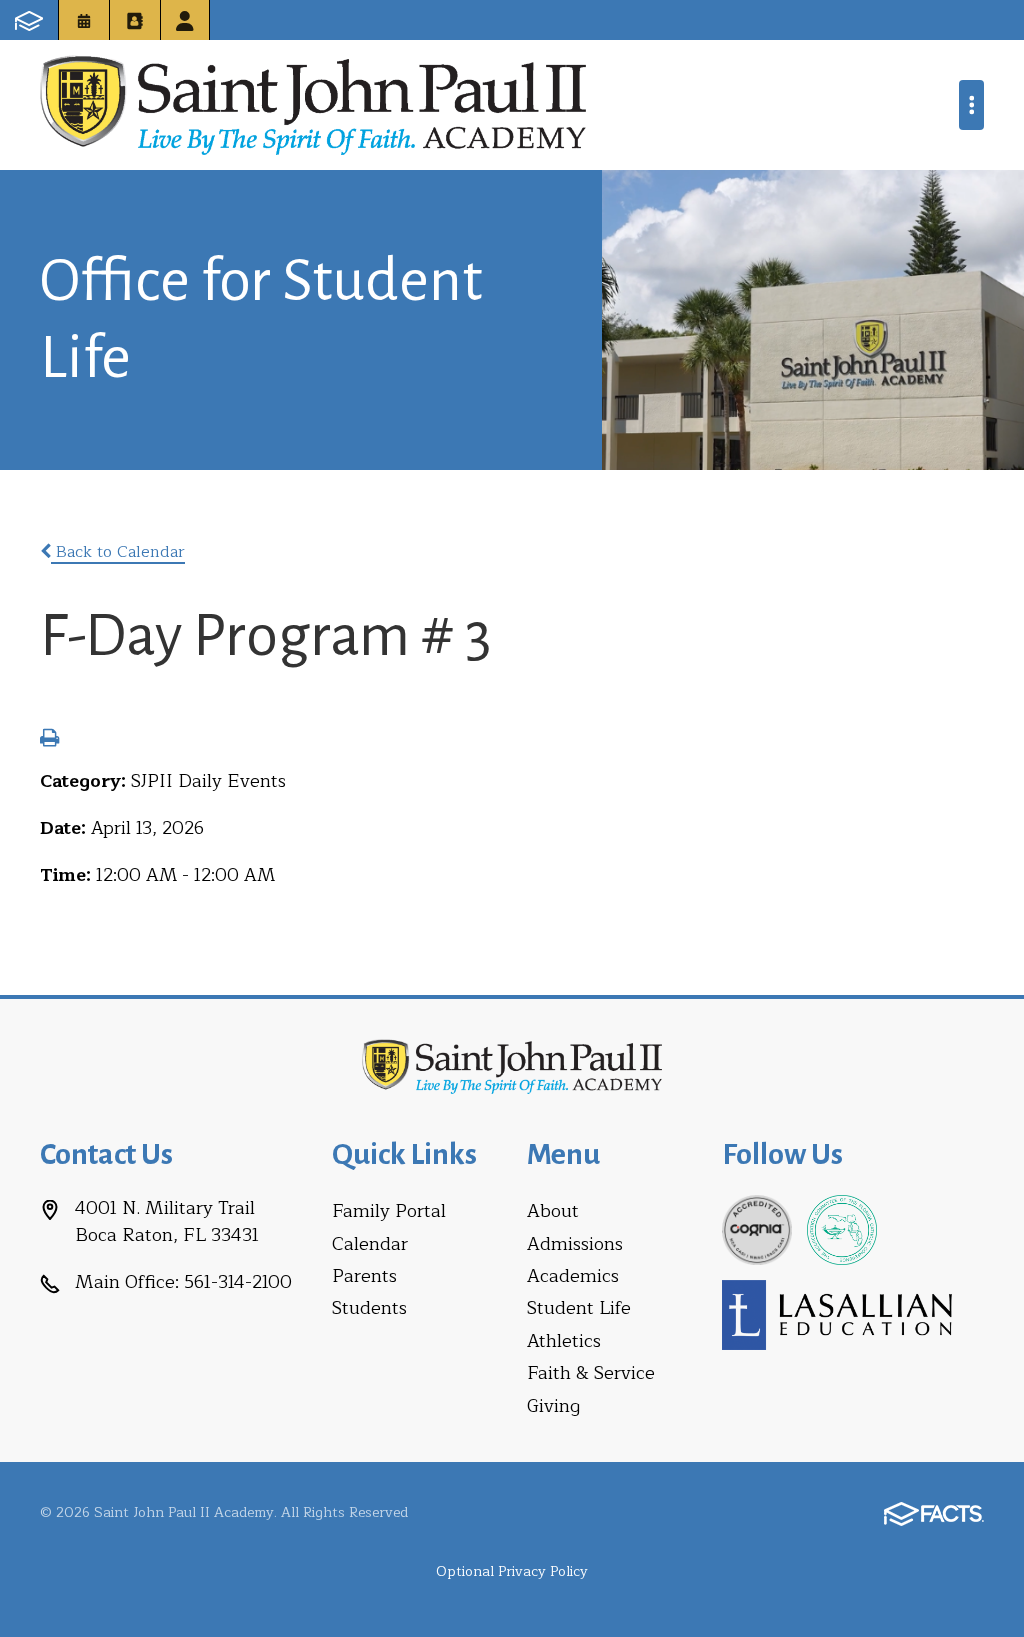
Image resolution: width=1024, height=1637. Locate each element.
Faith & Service (591, 1373)
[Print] (49, 740)
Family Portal (389, 1211)
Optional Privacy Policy (512, 1571)
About (553, 1211)
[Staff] (185, 20)
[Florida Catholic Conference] (842, 1229)
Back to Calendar (118, 552)
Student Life (579, 1308)
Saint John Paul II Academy (313, 105)
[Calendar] (84, 20)
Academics (573, 1276)
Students (369, 1308)
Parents (364, 1276)
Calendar (370, 1244)
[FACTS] (29, 20)
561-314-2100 (238, 1282)
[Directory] (135, 20)
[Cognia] (757, 1229)
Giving (553, 1406)
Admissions (575, 1244)
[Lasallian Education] (837, 1314)
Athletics (564, 1341)
